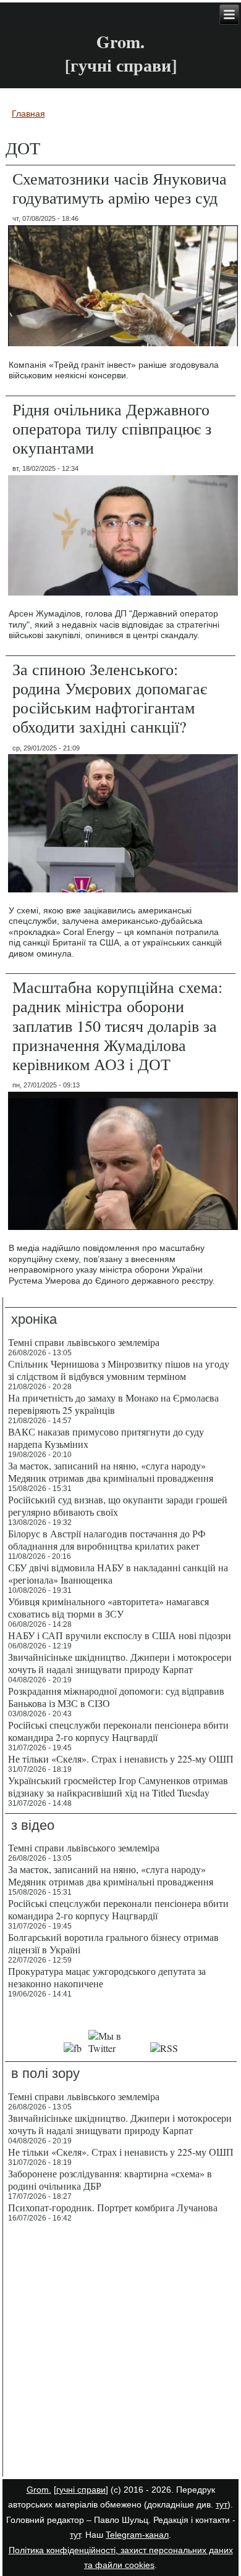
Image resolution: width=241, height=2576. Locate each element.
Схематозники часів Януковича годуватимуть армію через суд (120, 188)
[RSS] (164, 2048)
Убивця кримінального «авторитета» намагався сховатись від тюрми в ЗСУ (108, 1607)
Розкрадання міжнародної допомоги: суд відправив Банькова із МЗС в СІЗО (116, 1697)
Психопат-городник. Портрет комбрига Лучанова (113, 2207)
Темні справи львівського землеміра (84, 1342)
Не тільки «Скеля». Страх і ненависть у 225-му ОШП (121, 1759)
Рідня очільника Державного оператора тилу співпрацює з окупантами (112, 428)
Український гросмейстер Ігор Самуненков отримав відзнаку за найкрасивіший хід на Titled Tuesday (118, 1786)
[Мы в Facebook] (73, 2048)
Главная (28, 114)
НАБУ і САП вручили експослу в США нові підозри (120, 1635)
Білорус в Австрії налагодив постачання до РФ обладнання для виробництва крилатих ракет (107, 1539)
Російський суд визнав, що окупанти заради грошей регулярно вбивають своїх (118, 1506)
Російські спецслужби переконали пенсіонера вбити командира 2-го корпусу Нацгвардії (118, 1731)
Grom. (120, 42)
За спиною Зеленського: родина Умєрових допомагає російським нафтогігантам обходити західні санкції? (110, 698)
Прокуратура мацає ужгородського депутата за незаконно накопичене (107, 1977)
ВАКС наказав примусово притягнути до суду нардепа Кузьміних (106, 1438)
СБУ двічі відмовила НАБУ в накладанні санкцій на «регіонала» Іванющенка (118, 1573)
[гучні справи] (81, 2490)
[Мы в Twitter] (116, 2048)
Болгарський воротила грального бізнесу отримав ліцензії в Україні (113, 1943)
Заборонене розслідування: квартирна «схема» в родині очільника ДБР (110, 2179)
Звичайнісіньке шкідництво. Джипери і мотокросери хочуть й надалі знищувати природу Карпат (120, 1663)
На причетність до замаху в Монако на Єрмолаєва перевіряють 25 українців (113, 1404)
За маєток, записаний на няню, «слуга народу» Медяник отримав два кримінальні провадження (111, 1472)
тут (222, 2504)
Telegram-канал (137, 2535)
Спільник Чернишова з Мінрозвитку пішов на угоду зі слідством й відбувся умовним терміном (119, 1370)
